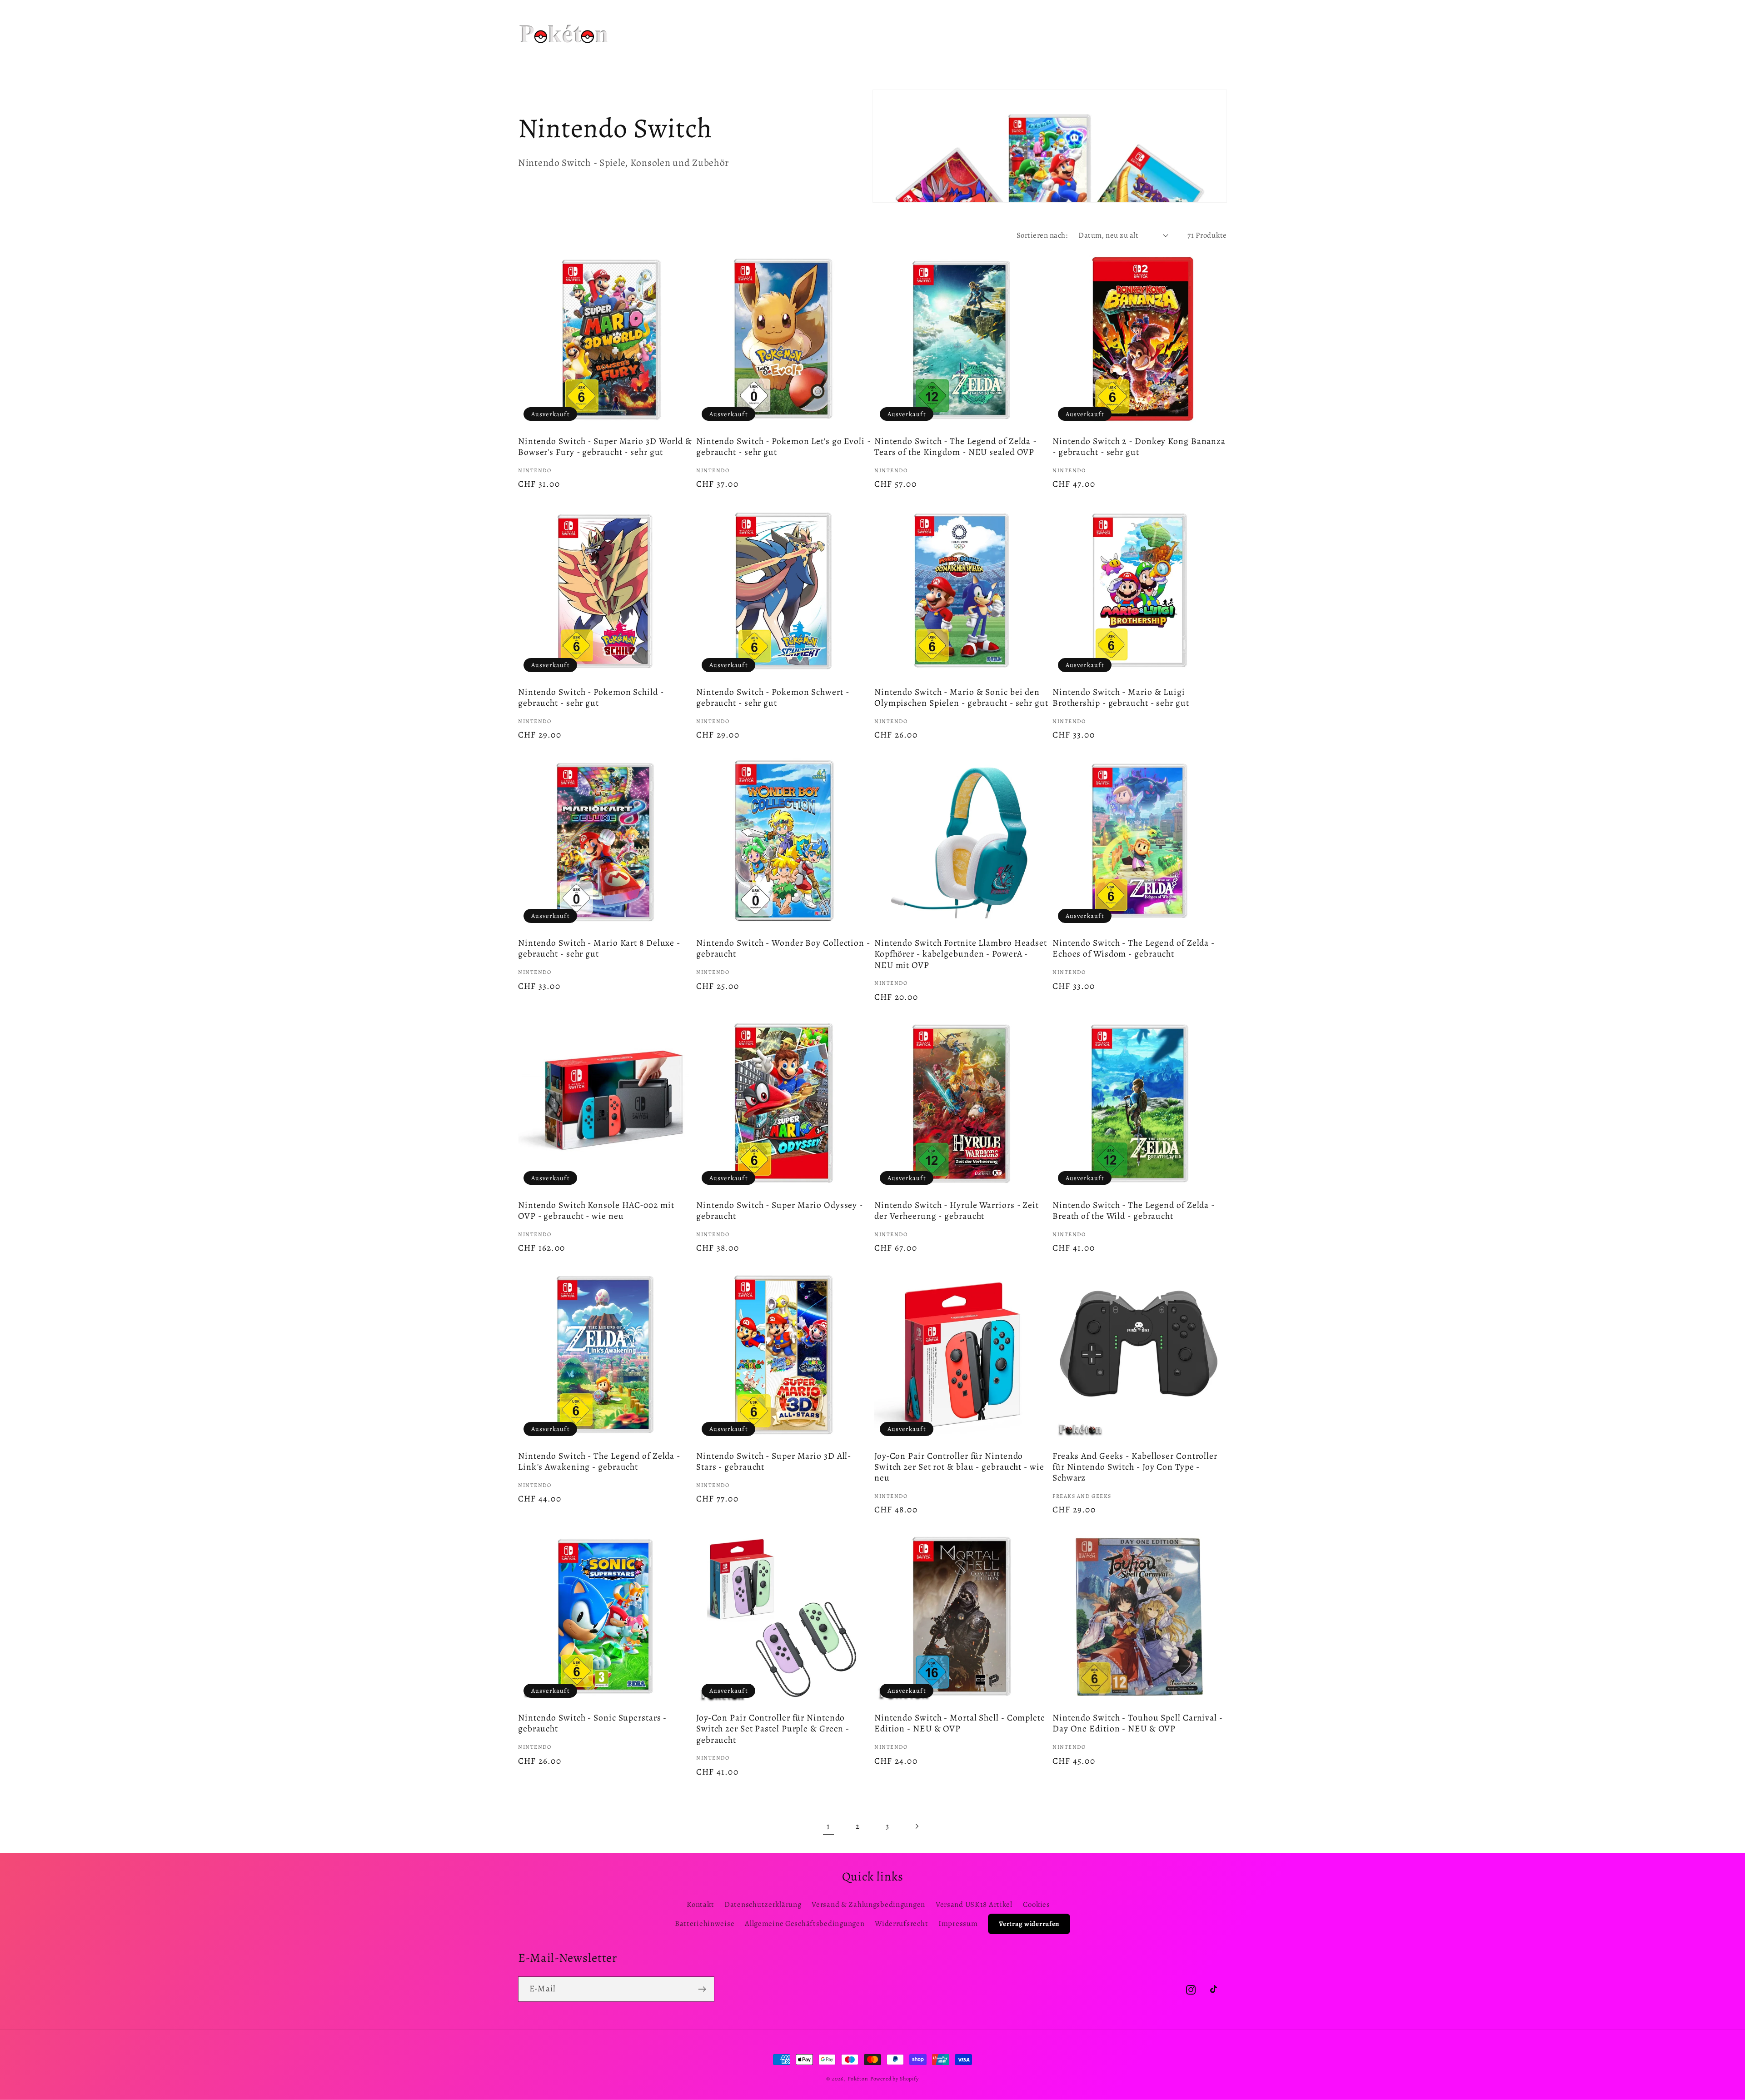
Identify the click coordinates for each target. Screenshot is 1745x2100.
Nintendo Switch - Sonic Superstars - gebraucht (592, 1723)
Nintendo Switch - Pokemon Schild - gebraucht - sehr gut (591, 698)
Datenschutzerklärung (763, 1904)
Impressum (958, 1923)
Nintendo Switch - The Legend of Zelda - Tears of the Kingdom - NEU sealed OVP (955, 447)
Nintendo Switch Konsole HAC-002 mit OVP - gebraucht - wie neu (596, 1211)
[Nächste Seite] (917, 1826)
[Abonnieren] (702, 1989)
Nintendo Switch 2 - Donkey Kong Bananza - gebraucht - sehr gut (1139, 447)
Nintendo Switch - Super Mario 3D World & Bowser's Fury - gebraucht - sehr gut (605, 447)
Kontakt (700, 1904)
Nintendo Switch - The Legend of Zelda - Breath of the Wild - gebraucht (1134, 1211)
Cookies (1037, 1904)
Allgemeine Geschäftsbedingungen (805, 1923)
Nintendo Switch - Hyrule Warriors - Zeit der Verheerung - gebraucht (957, 1211)
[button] (741, 22)
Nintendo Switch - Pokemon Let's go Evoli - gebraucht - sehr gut (783, 447)
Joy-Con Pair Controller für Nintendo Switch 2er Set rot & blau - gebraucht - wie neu (959, 1467)
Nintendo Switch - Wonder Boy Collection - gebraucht (783, 948)
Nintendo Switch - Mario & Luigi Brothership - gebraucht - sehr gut (1121, 698)
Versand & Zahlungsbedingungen (868, 1904)
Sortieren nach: (1042, 235)
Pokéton (858, 2079)
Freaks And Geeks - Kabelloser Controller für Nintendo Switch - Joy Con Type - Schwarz (1135, 1467)
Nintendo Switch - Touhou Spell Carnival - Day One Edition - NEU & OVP (1138, 1723)
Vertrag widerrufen (1029, 1924)
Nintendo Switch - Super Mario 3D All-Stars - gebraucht (774, 1462)
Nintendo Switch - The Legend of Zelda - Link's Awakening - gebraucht (599, 1462)
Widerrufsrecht (901, 1923)
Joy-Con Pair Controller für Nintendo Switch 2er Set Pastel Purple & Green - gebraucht (773, 1729)
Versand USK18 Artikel (974, 1904)
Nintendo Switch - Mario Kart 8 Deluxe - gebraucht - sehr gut (599, 948)
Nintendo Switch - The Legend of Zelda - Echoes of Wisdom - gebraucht (1134, 948)
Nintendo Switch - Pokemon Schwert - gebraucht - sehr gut (773, 698)
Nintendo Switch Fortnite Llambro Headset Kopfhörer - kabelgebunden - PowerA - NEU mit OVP (961, 954)
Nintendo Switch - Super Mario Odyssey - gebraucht (780, 1211)
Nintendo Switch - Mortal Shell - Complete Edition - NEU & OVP (960, 1723)
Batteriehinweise (705, 1923)
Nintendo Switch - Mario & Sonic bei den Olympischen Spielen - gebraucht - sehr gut (961, 698)
